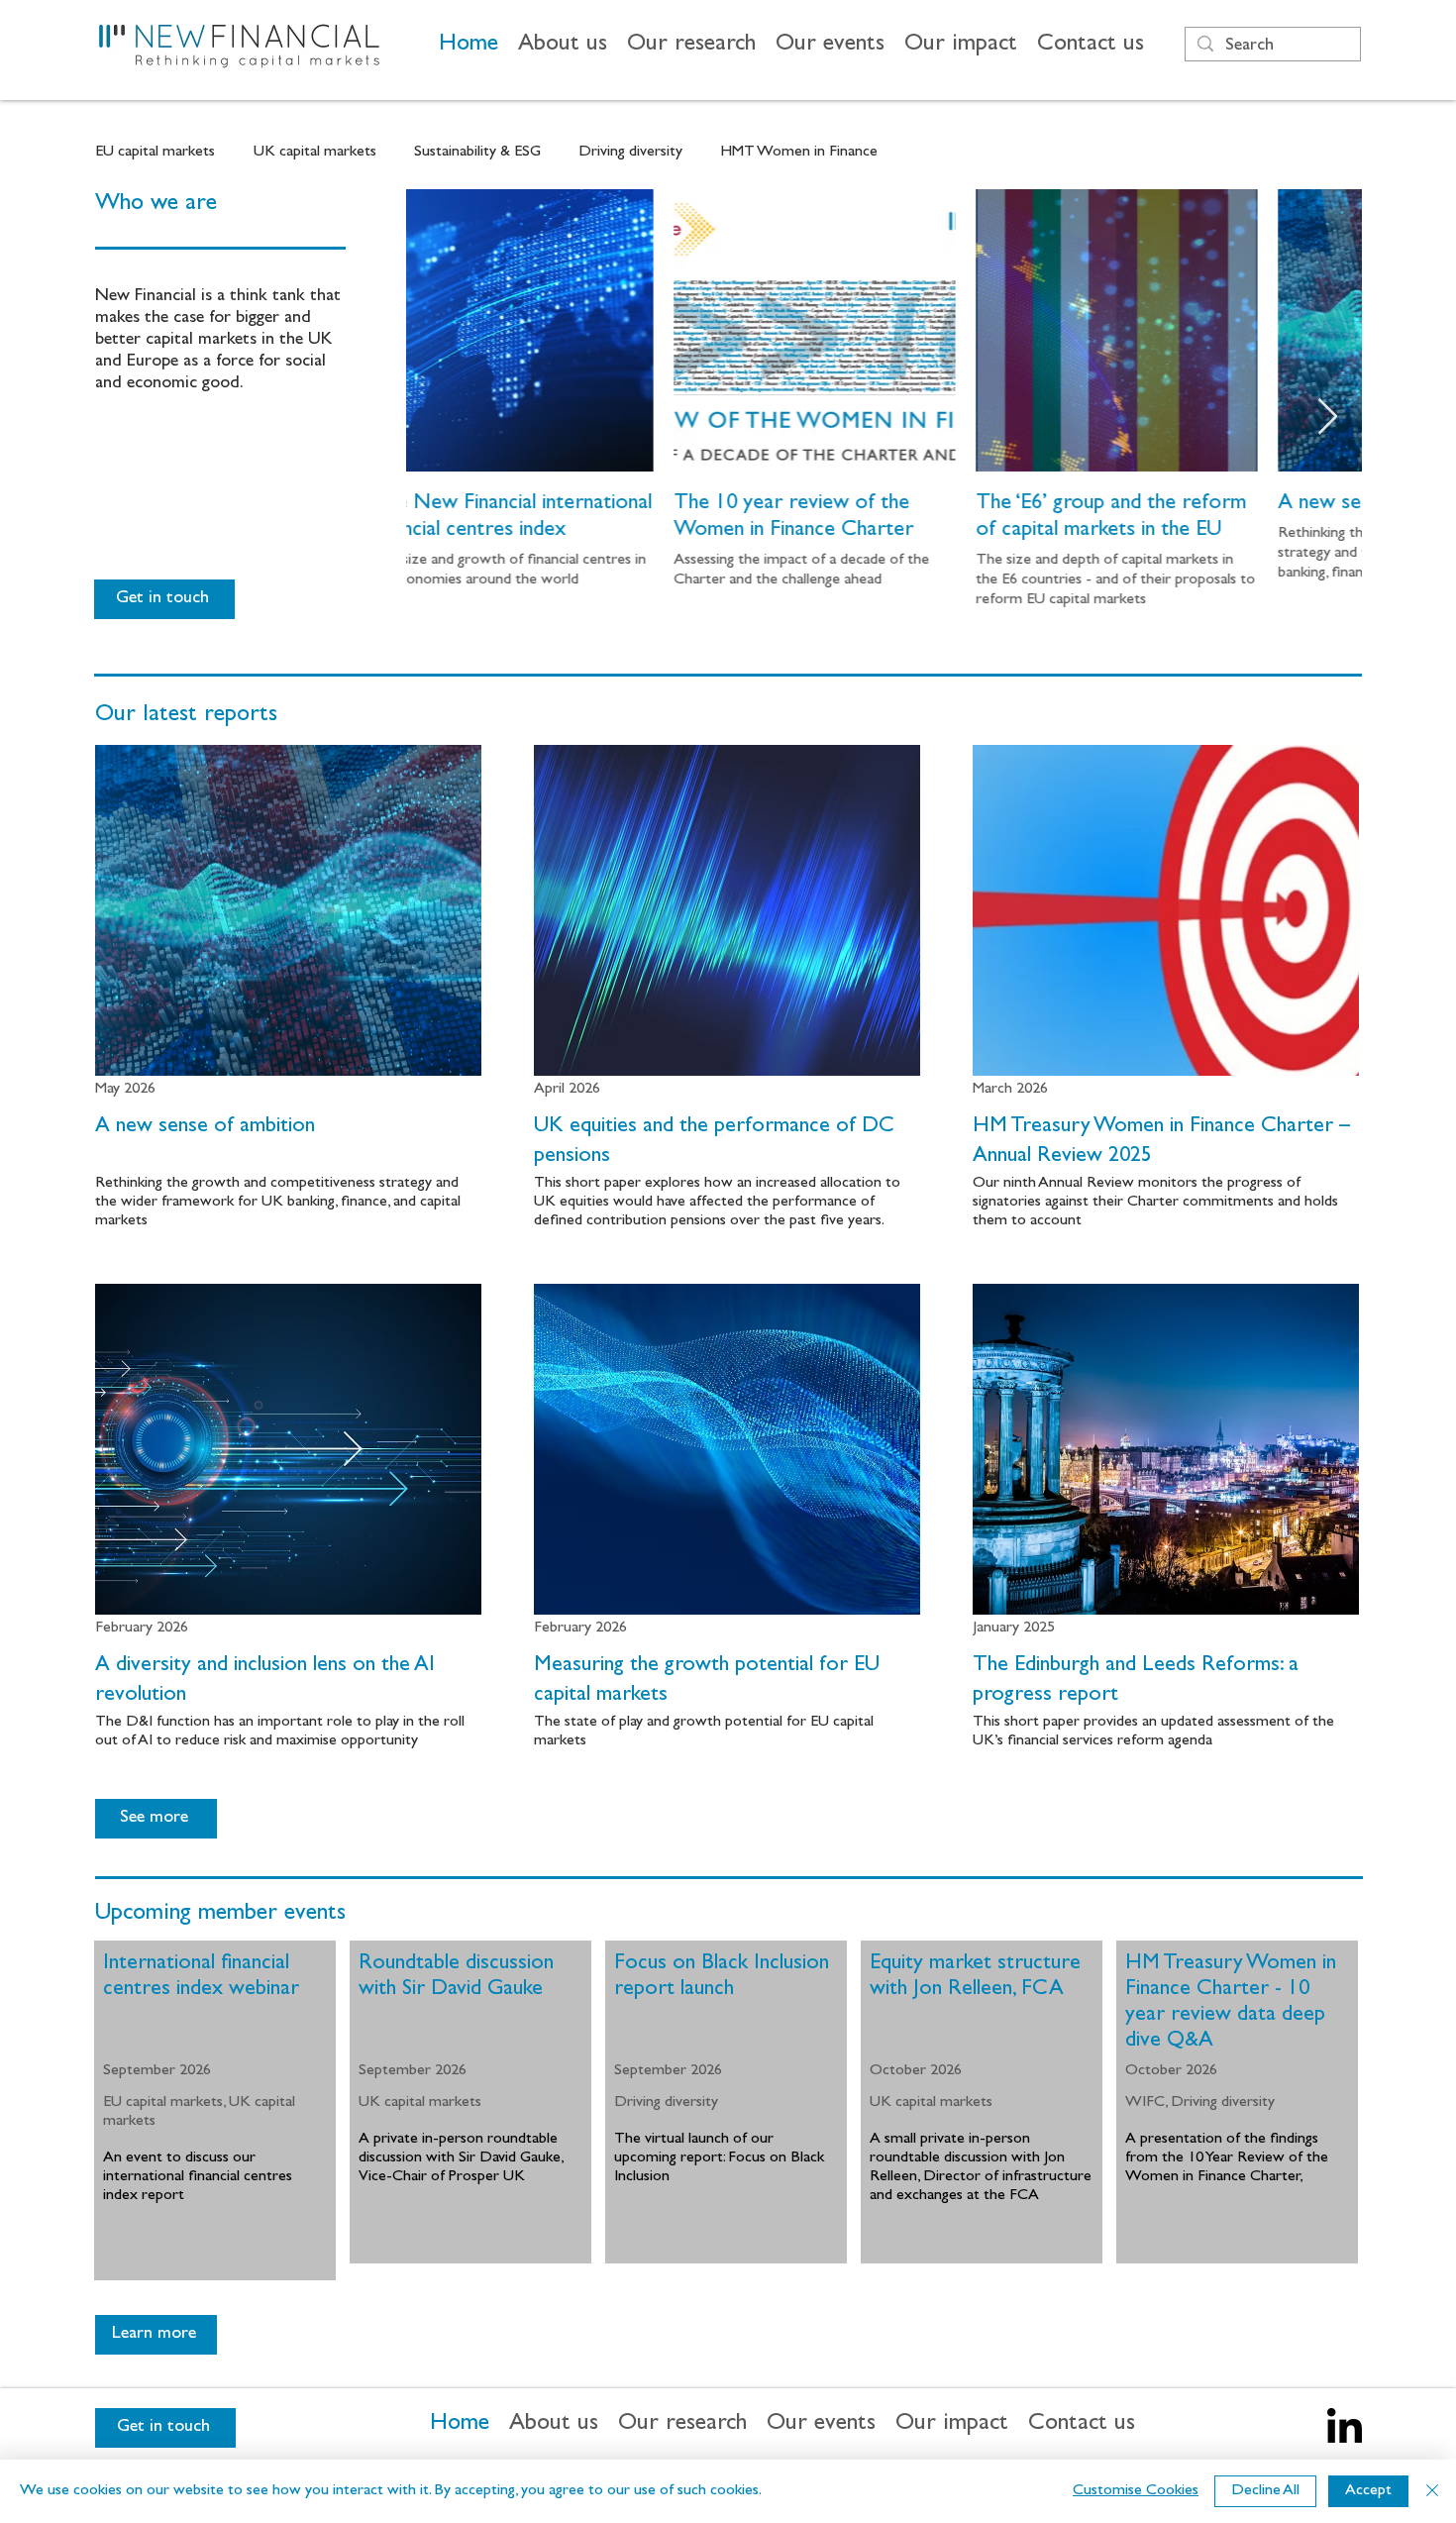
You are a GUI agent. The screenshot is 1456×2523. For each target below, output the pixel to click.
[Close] (1432, 2491)
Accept (1368, 2491)
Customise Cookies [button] (1136, 2491)
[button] (563, 46)
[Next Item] (1328, 418)
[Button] (288, 990)
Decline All (1265, 2491)
